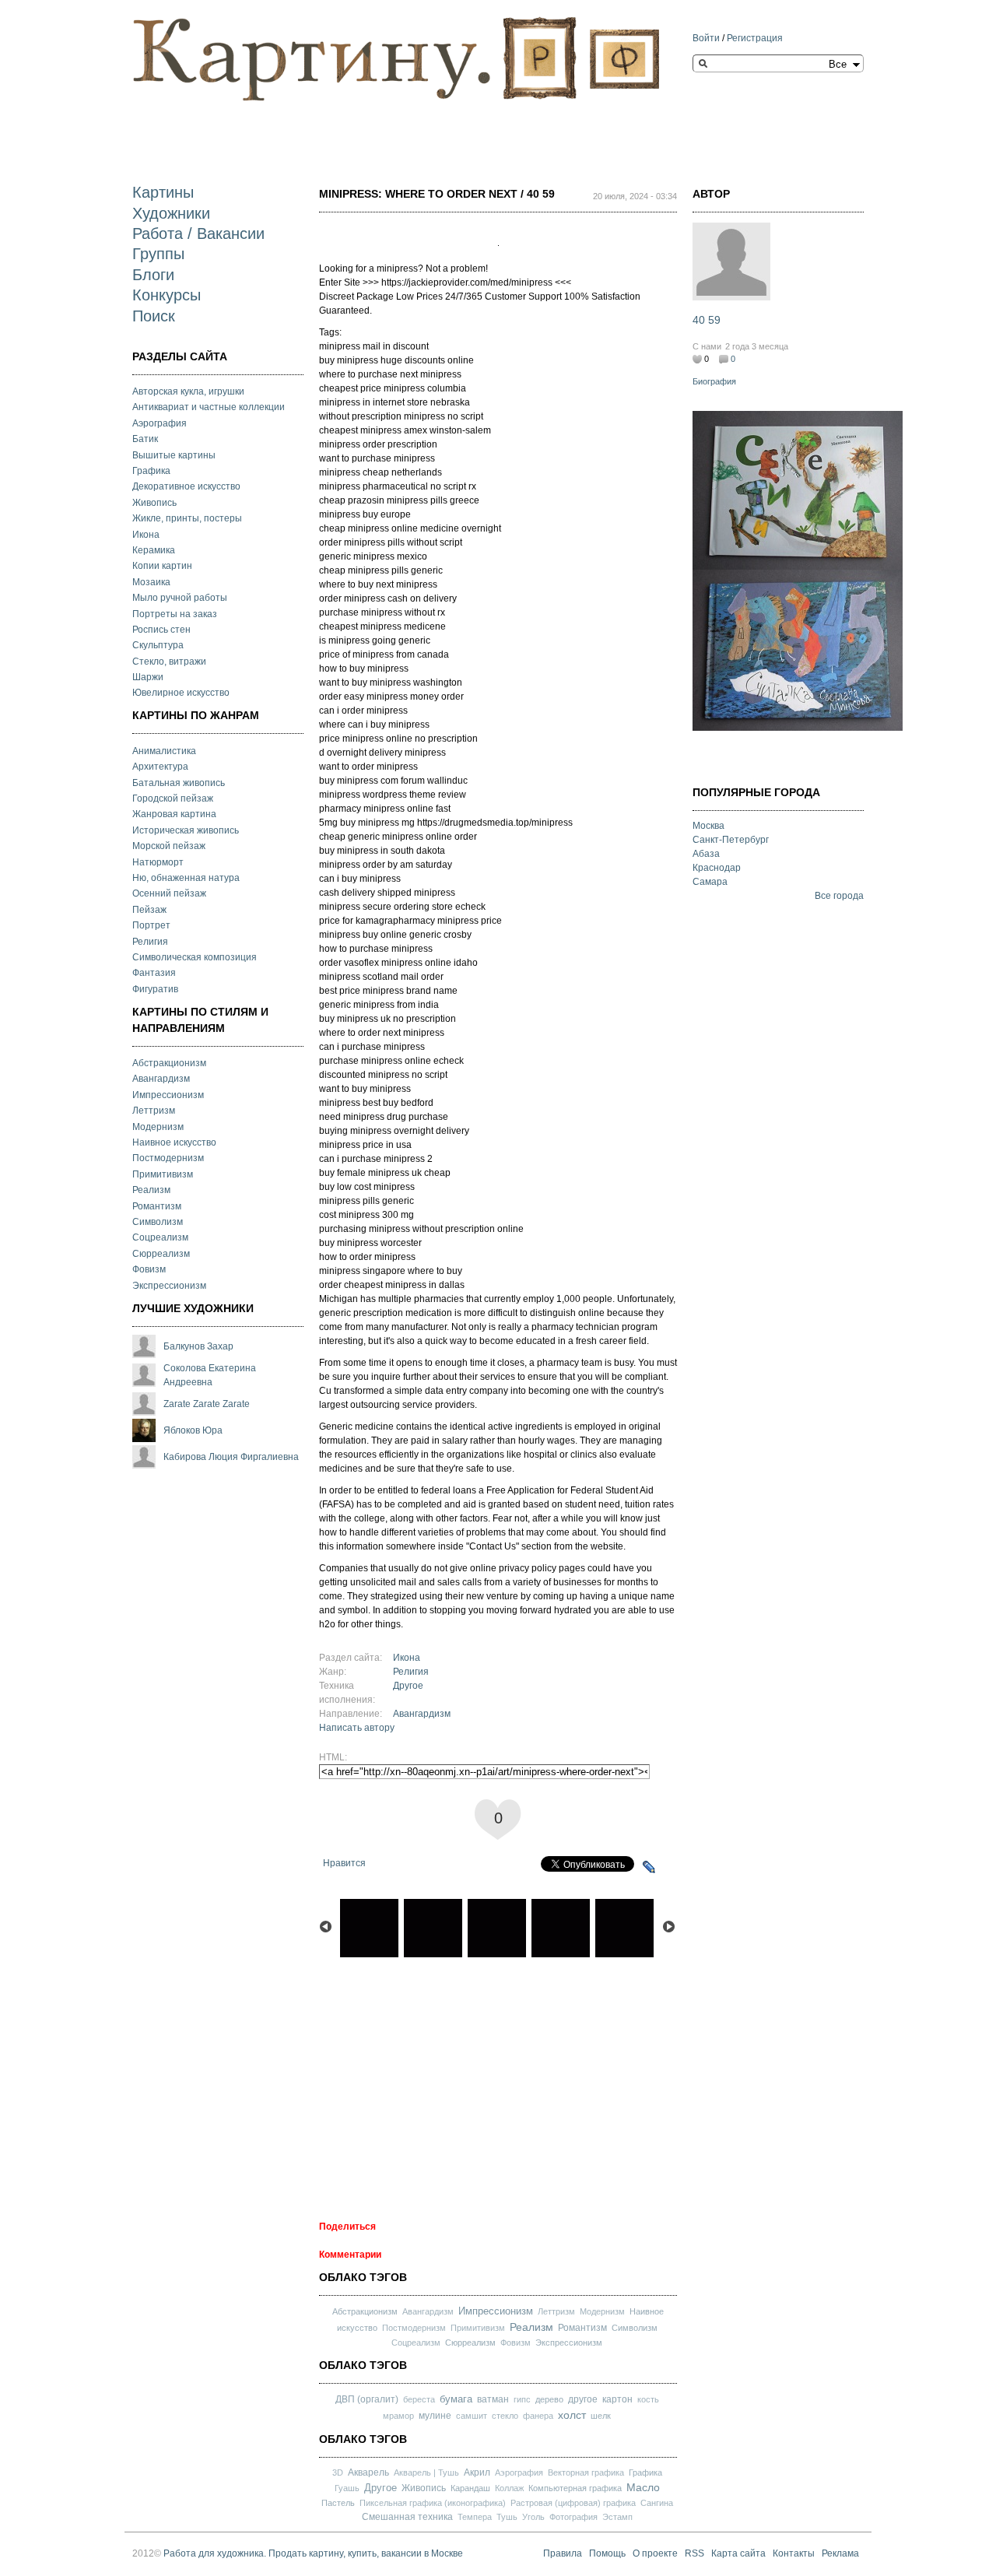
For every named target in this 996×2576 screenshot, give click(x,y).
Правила (563, 2553)
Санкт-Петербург (731, 840)
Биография (714, 381)
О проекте (655, 2553)
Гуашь (347, 2488)
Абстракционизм (169, 1063)
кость (648, 2399)
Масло (643, 2487)
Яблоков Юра (193, 1430)
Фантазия (154, 973)
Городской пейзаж (173, 798)
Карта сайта (738, 2553)
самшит (472, 2416)
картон (617, 2399)
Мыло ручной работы (180, 598)
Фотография (573, 2517)
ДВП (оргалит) (367, 2399)
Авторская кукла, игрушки (188, 391)
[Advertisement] (416, 130)
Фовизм (149, 1269)
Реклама (840, 2553)
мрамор (398, 2416)
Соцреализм (160, 1237)
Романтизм (157, 1206)
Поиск (154, 316)
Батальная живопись (179, 783)
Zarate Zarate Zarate (207, 1404)
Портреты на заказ (175, 614)
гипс (522, 2399)
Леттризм (154, 1111)
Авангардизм (161, 1079)
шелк (601, 2416)
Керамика (154, 550)
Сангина (657, 2503)
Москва (708, 826)
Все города (839, 896)
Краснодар (717, 868)
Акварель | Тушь (426, 2472)
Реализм (151, 1190)
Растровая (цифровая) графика (573, 2503)
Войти (706, 38)
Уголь (533, 2517)
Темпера (475, 2517)
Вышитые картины (174, 455)
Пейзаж (149, 910)
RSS (694, 2553)
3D (338, 2472)
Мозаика (151, 582)
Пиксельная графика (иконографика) (433, 2503)
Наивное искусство (174, 1142)
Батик (145, 439)
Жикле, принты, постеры (187, 518)
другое (583, 2399)
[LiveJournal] (649, 1867)
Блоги (153, 275)
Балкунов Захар (198, 1346)
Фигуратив (155, 989)
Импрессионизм (168, 1095)
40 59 (707, 320)
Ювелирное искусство (181, 693)
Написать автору (357, 1728)
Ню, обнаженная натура (186, 878)
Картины (163, 192)
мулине (435, 2416)
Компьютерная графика (575, 2488)
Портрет (151, 925)
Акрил (477, 2472)
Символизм (158, 1222)
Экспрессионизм (169, 1286)
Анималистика (164, 751)
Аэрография (160, 423)
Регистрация (755, 38)
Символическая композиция (195, 957)
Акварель (368, 2472)
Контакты (794, 2553)
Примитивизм (163, 1174)
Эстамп (617, 2517)
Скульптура (158, 645)
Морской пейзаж (169, 846)
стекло (505, 2416)
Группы (158, 254)
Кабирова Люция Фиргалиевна (231, 1457)
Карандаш (470, 2488)
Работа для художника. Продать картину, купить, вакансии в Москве (313, 2553)
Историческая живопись (186, 830)
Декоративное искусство (186, 486)
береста (419, 2399)
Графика (151, 471)
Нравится (344, 1863)
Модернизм (158, 1127)
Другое (408, 1686)
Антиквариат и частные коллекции (209, 407)
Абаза (706, 854)
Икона (146, 535)
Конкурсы (167, 295)
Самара (710, 882)
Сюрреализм (161, 1254)
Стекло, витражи (169, 662)
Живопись (154, 503)
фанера (538, 2416)
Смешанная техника (407, 2517)
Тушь (507, 2517)
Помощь (607, 2553)
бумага (456, 2399)
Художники (171, 213)
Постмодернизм (168, 1158)
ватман (493, 2399)
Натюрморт (158, 862)
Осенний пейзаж (169, 893)
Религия (150, 942)
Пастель (338, 2503)
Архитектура (160, 767)
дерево (549, 2399)
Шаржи (148, 677)
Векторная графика (586, 2472)
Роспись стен (161, 630)
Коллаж (509, 2488)
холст (572, 2415)
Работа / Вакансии (198, 233)
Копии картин (162, 566)
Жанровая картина (174, 814)
